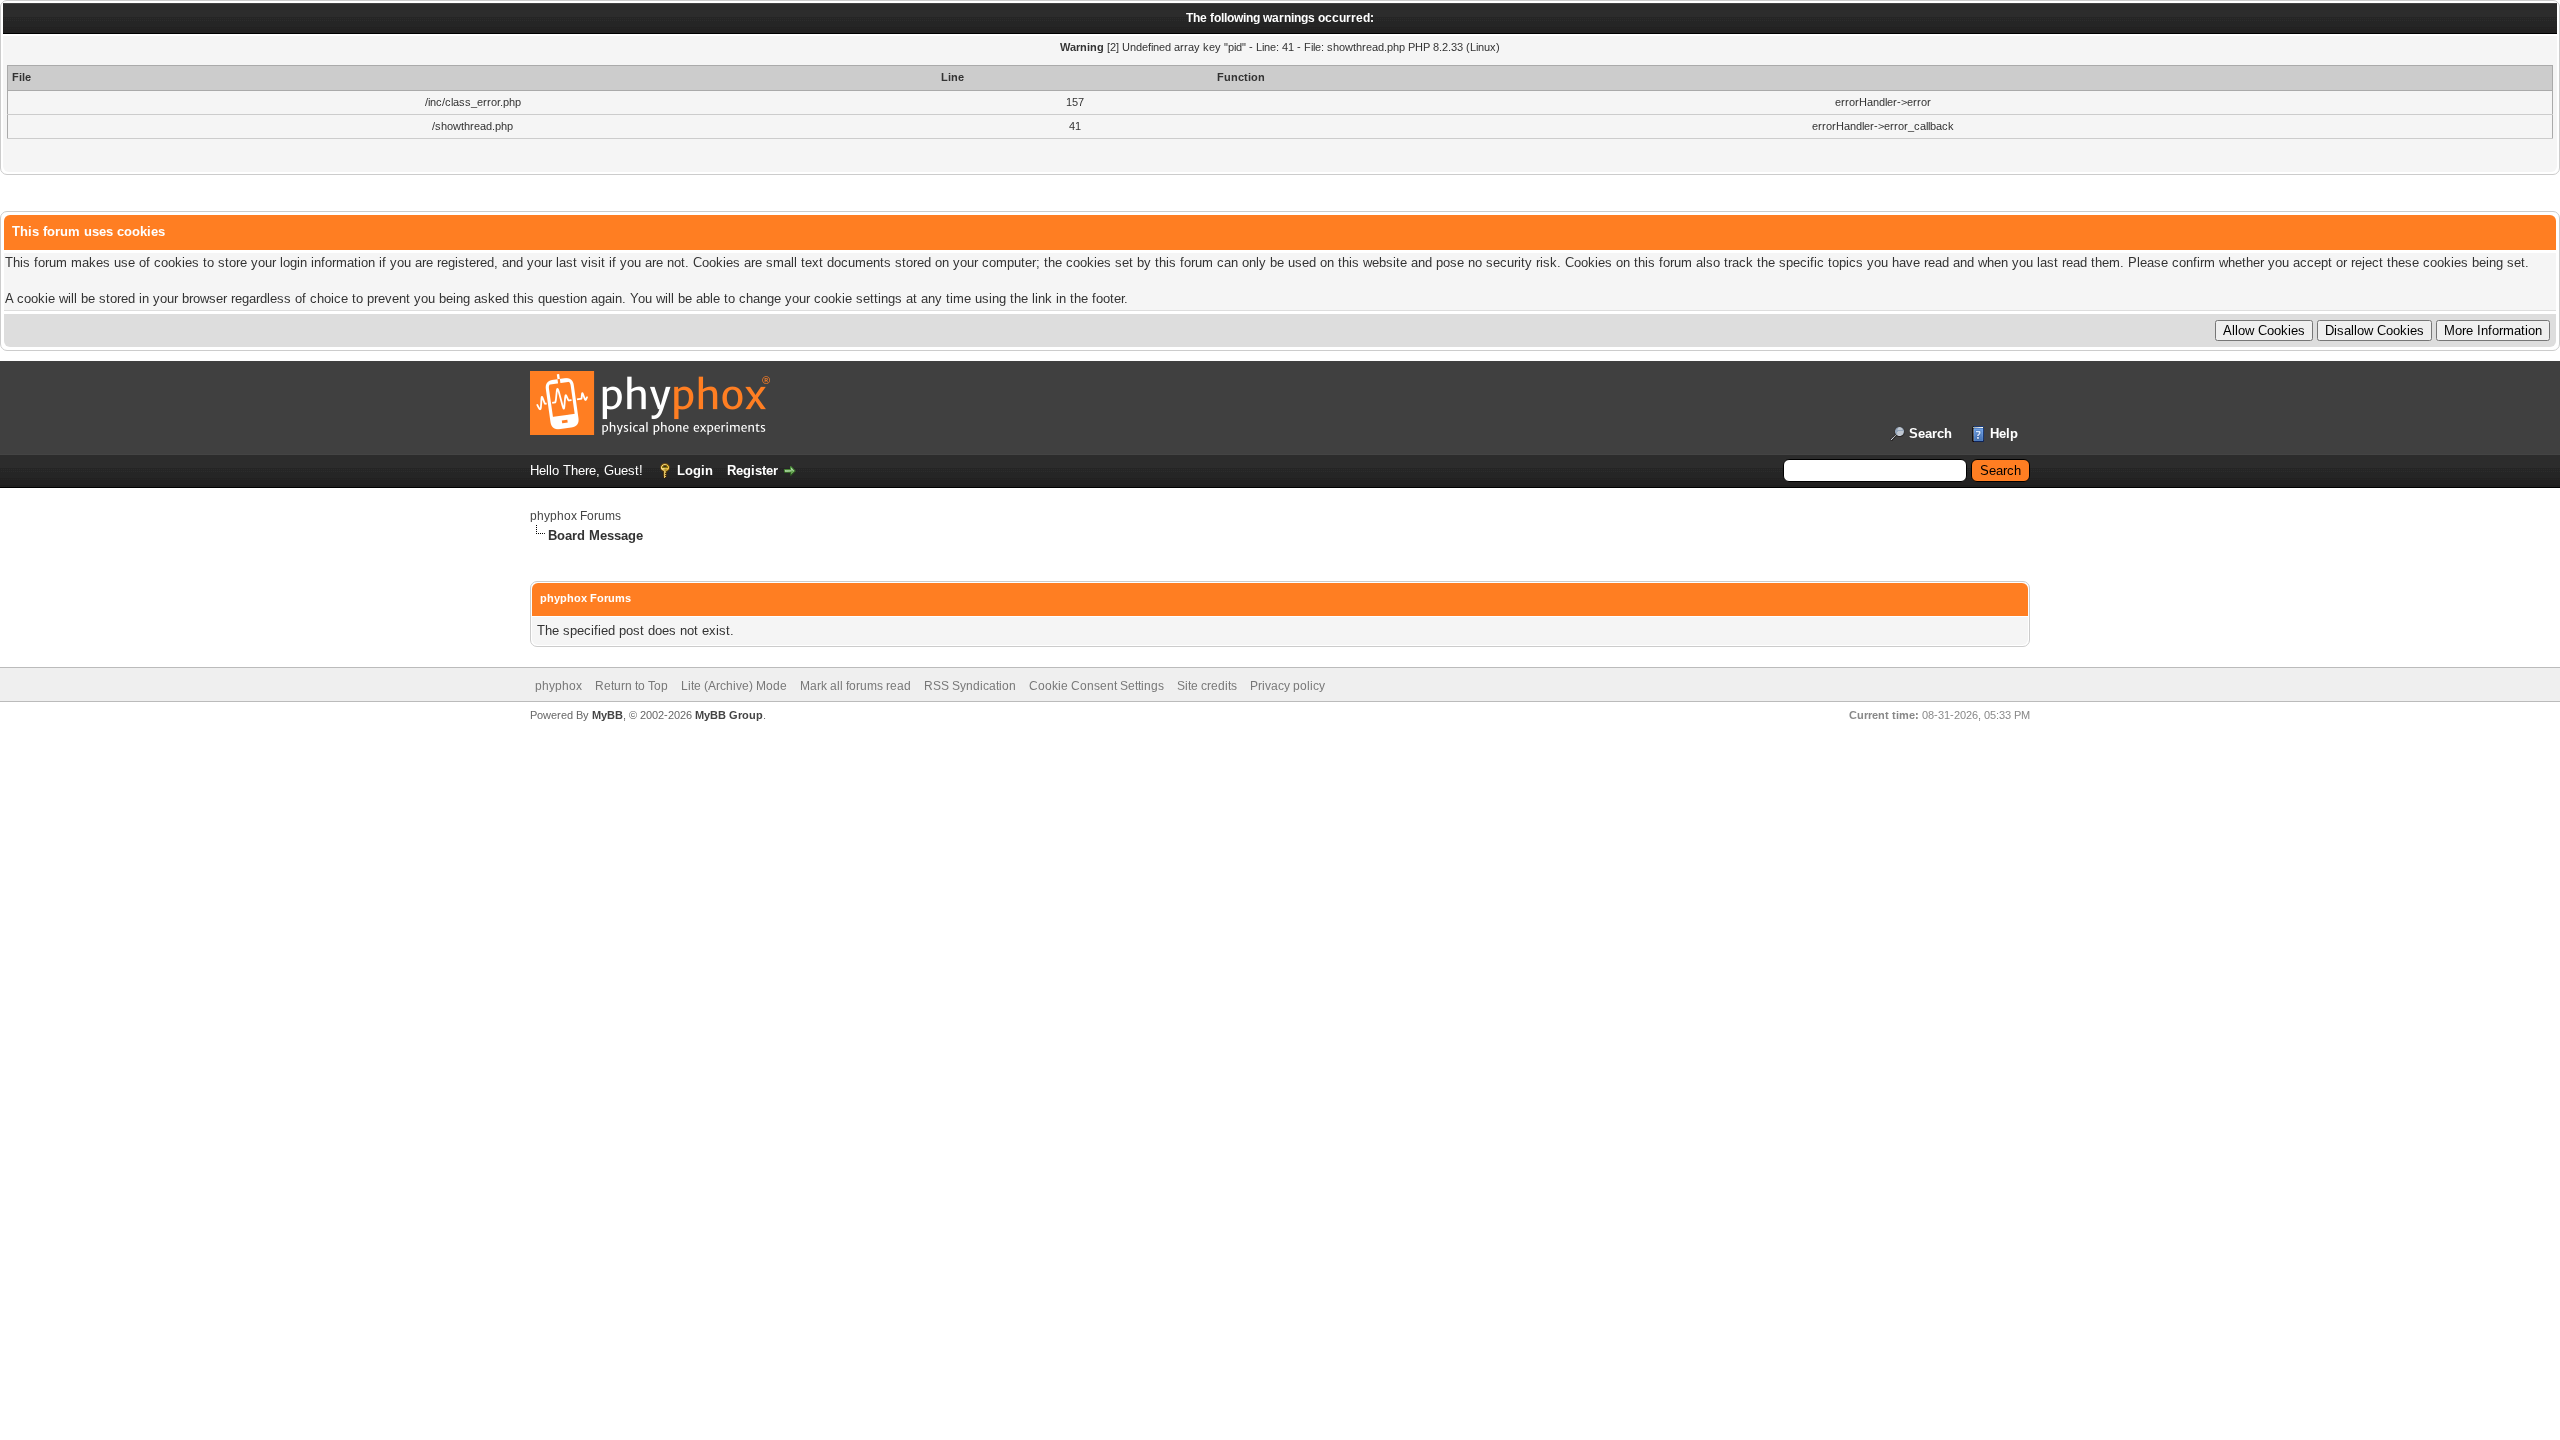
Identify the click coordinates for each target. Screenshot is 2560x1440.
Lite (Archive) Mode (734, 686)
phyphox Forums (575, 516)
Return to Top (631, 686)
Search (1930, 433)
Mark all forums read (855, 686)
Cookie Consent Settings (1096, 686)
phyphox (558, 686)
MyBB (607, 715)
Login (695, 470)
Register (752, 470)
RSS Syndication (970, 686)
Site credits (1207, 686)
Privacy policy (1287, 686)
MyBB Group (729, 715)
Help (2004, 433)
